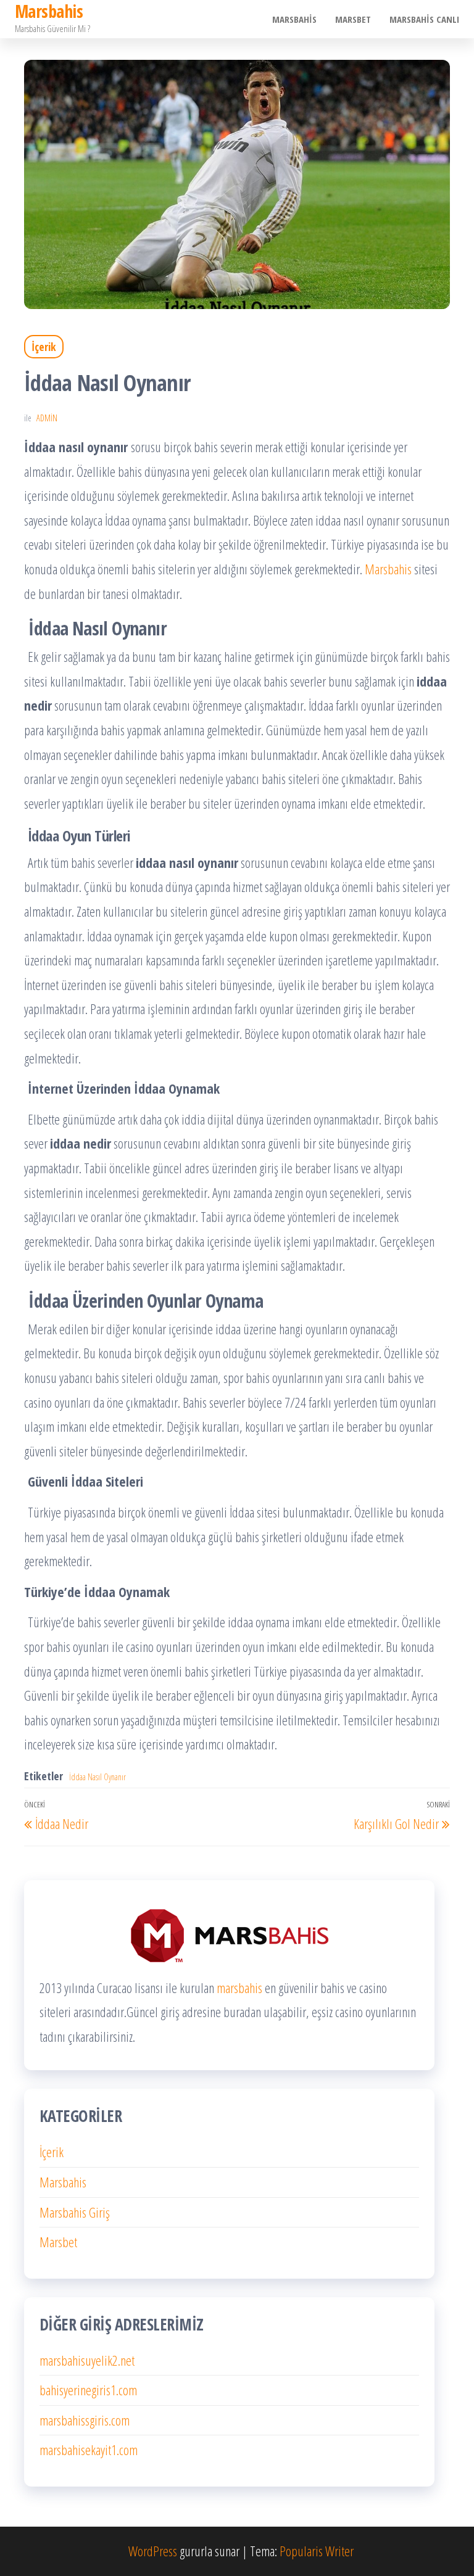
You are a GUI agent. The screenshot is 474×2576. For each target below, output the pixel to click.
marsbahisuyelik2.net (87, 2360)
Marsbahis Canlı (424, 19)
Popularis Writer (317, 2551)
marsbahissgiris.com (85, 2420)
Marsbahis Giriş (75, 2212)
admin (47, 418)
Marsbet (353, 19)
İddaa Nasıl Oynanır (98, 1777)
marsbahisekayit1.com (89, 2450)
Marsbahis (294, 19)
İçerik (44, 347)
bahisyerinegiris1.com (88, 2390)
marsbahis (239, 1988)
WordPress (153, 2551)
